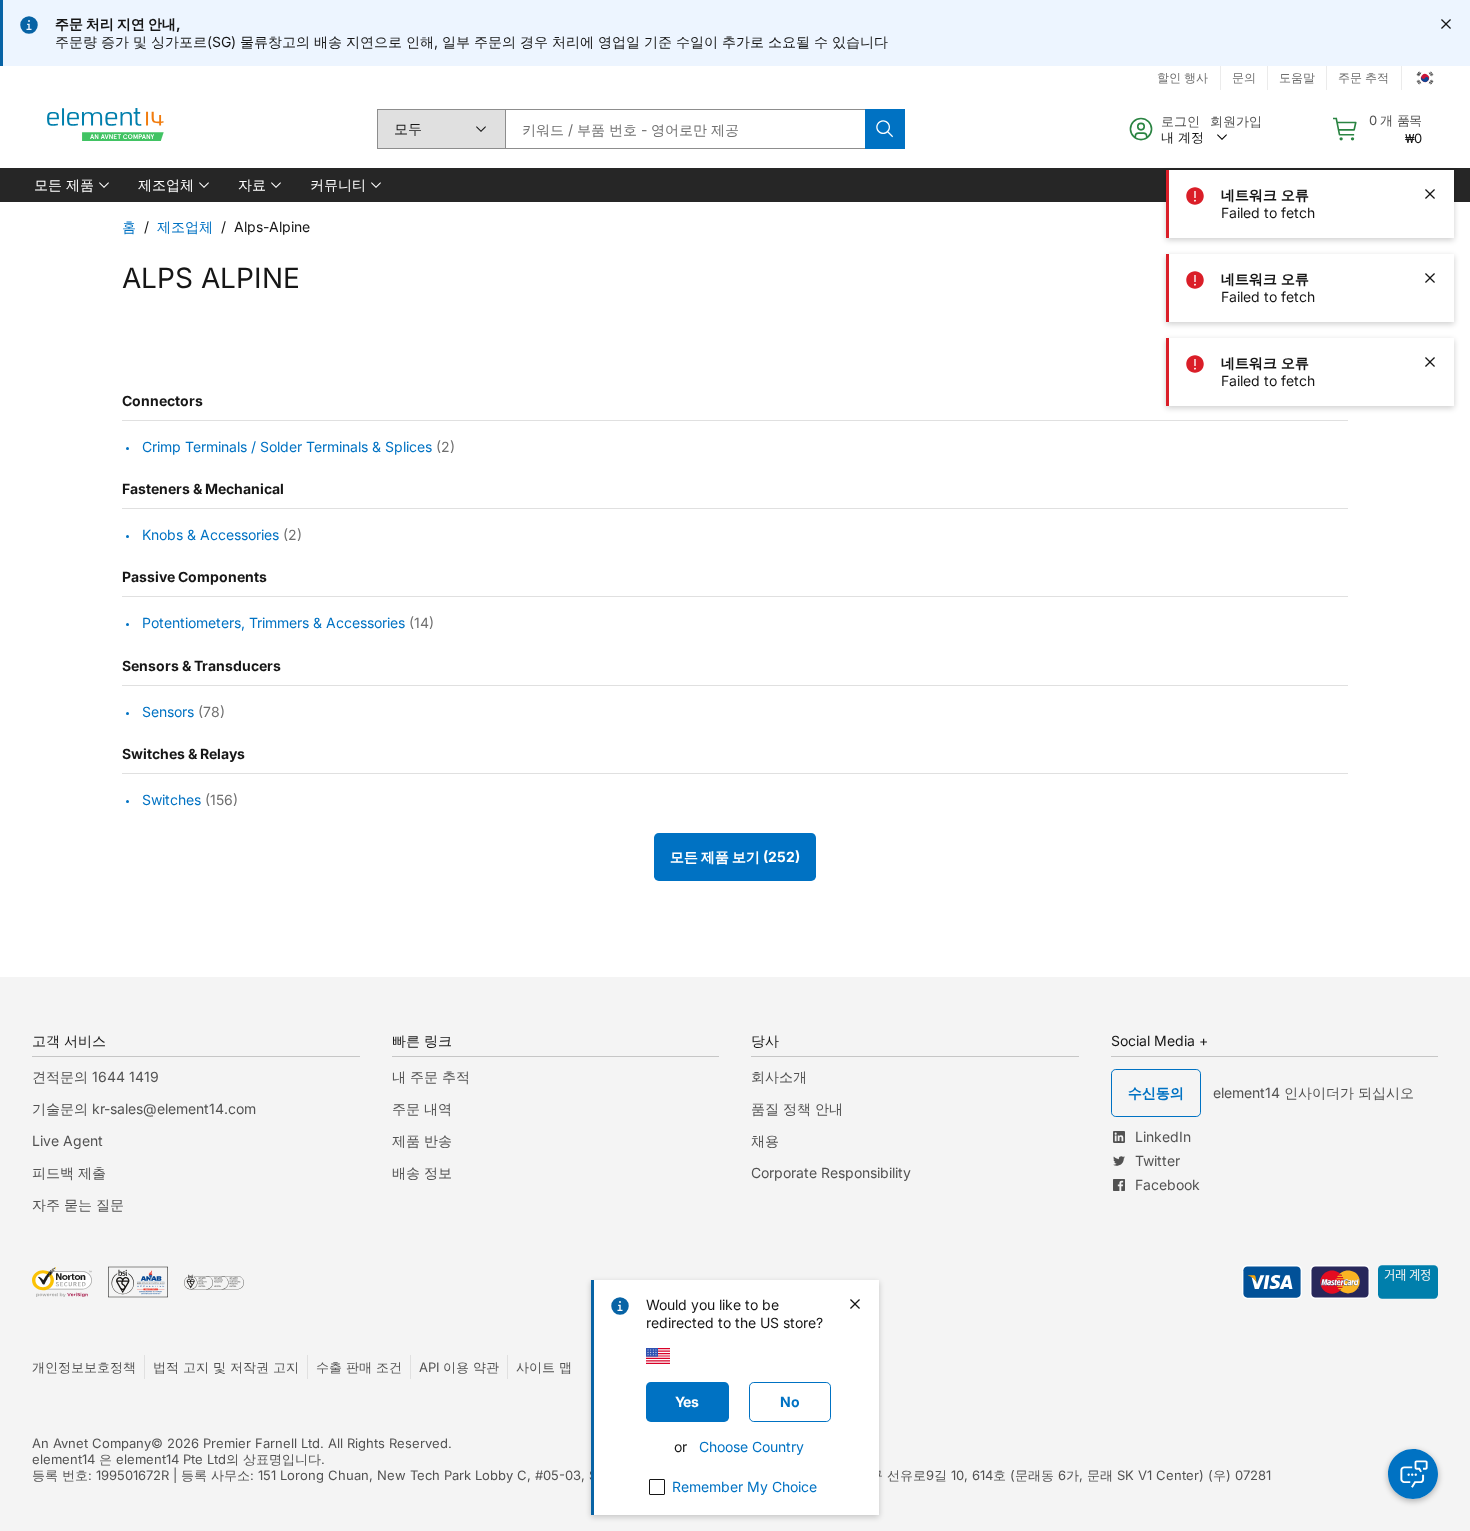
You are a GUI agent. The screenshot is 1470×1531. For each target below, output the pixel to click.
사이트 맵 (544, 1367)
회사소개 (779, 1076)
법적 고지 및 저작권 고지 (226, 1367)
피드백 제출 (69, 1172)
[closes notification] (1446, 24)
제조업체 (185, 226)
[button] (70, 185)
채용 (765, 1140)
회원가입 (1236, 121)
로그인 (1180, 121)
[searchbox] (685, 129)
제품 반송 (422, 1140)
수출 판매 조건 (359, 1367)
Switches (171, 799)
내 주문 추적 (431, 1076)
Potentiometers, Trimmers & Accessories (273, 623)
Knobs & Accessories (210, 534)
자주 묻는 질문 (78, 1204)
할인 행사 (1182, 77)
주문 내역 (422, 1108)
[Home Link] (106, 129)
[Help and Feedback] (1413, 1474)
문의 (1244, 77)
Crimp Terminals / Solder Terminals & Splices (287, 446)
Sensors (168, 711)
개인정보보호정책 (84, 1367)
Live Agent (67, 1140)
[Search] (885, 129)
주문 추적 (1363, 77)
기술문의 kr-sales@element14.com (144, 1108)
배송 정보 (422, 1172)
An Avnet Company (91, 1443)
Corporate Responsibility (831, 1172)
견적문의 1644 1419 (95, 1076)
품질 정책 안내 (797, 1108)
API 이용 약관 (459, 1367)
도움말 (1297, 77)
